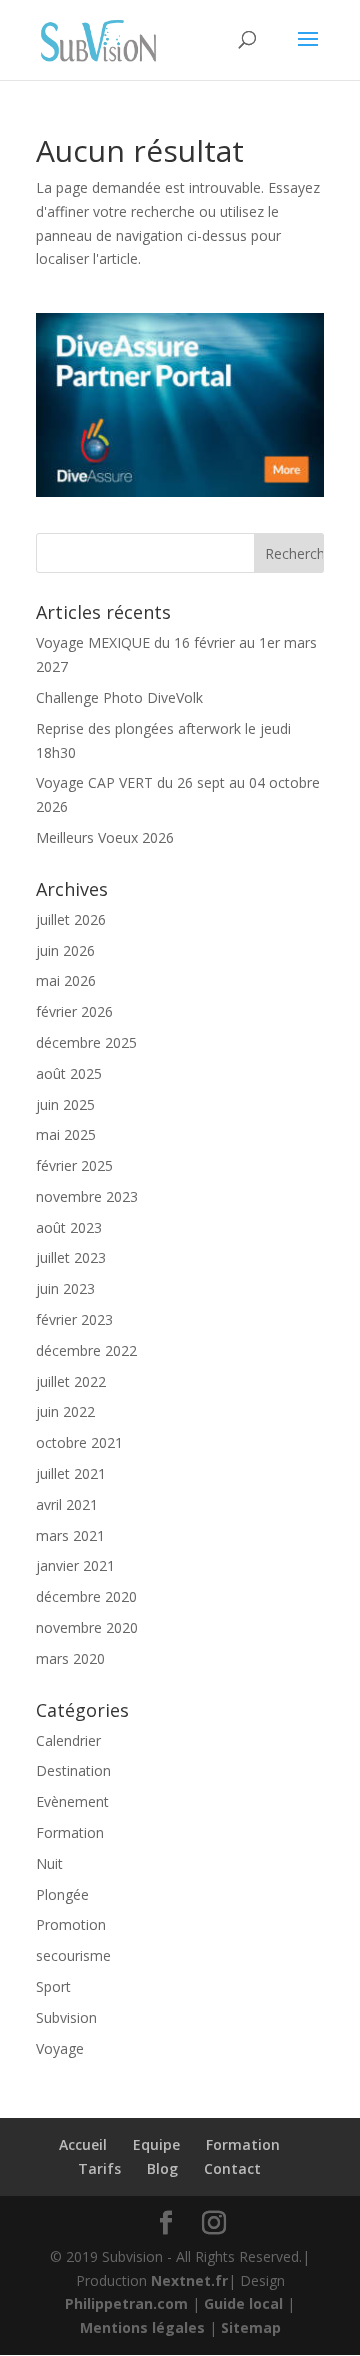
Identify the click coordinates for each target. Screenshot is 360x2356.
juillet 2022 (71, 1381)
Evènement (72, 1801)
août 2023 (69, 1227)
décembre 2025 (86, 1042)
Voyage (60, 2048)
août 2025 (69, 1073)
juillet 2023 (71, 1257)
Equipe (156, 2144)
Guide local (243, 2303)
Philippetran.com (126, 2303)
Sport (53, 1986)
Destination (73, 1770)
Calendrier (68, 1740)
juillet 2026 (71, 919)
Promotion (71, 1924)
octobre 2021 (79, 1442)
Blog (162, 2168)
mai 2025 (66, 1134)
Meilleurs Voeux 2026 (105, 837)
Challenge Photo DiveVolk (119, 697)
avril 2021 (67, 1504)
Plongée (62, 1894)
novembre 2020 (87, 1627)
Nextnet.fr (189, 2280)
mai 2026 (66, 980)
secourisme (73, 1955)
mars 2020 (70, 1658)
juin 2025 (65, 1104)
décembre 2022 (86, 1350)
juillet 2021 (71, 1473)
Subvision (66, 2017)
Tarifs (99, 2168)
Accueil (83, 2144)
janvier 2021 (75, 1565)
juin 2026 (65, 950)
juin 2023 (65, 1288)
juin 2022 (65, 1411)
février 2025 (74, 1165)
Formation (70, 1832)
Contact (232, 2168)
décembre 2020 (86, 1596)
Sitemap (251, 2327)
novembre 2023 (87, 1196)
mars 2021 (70, 1535)
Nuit (49, 1863)
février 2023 (74, 1319)
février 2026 (74, 1011)
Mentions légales (142, 2327)
